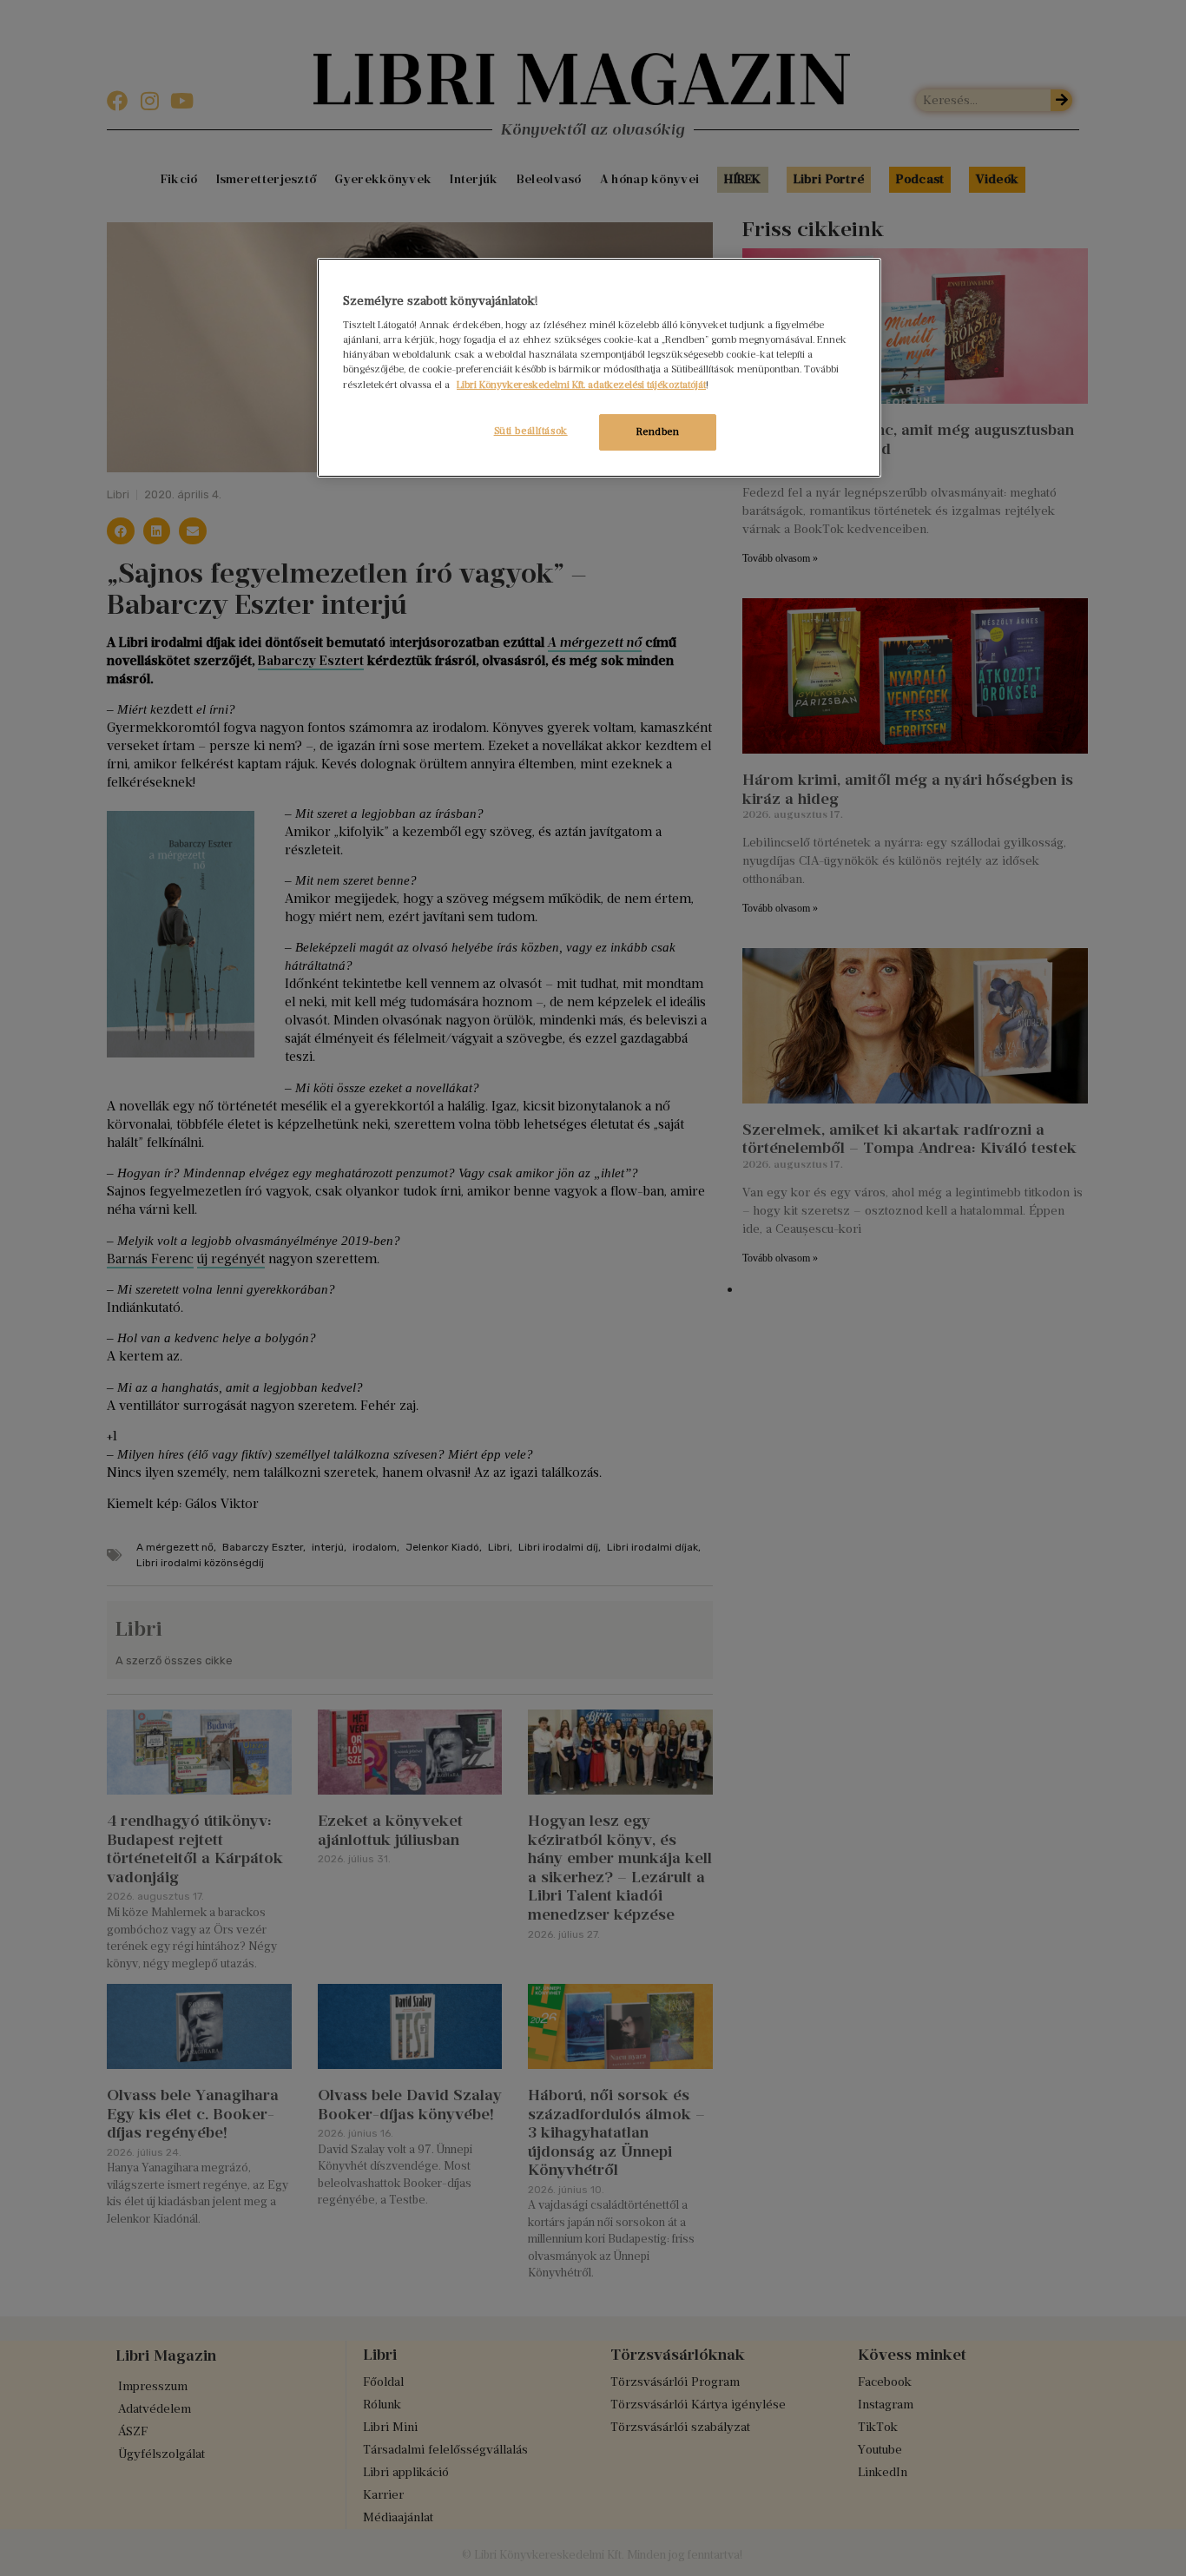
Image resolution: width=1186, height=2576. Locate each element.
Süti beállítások (531, 431)
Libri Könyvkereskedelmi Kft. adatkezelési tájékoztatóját (581, 385)
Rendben (658, 432)
